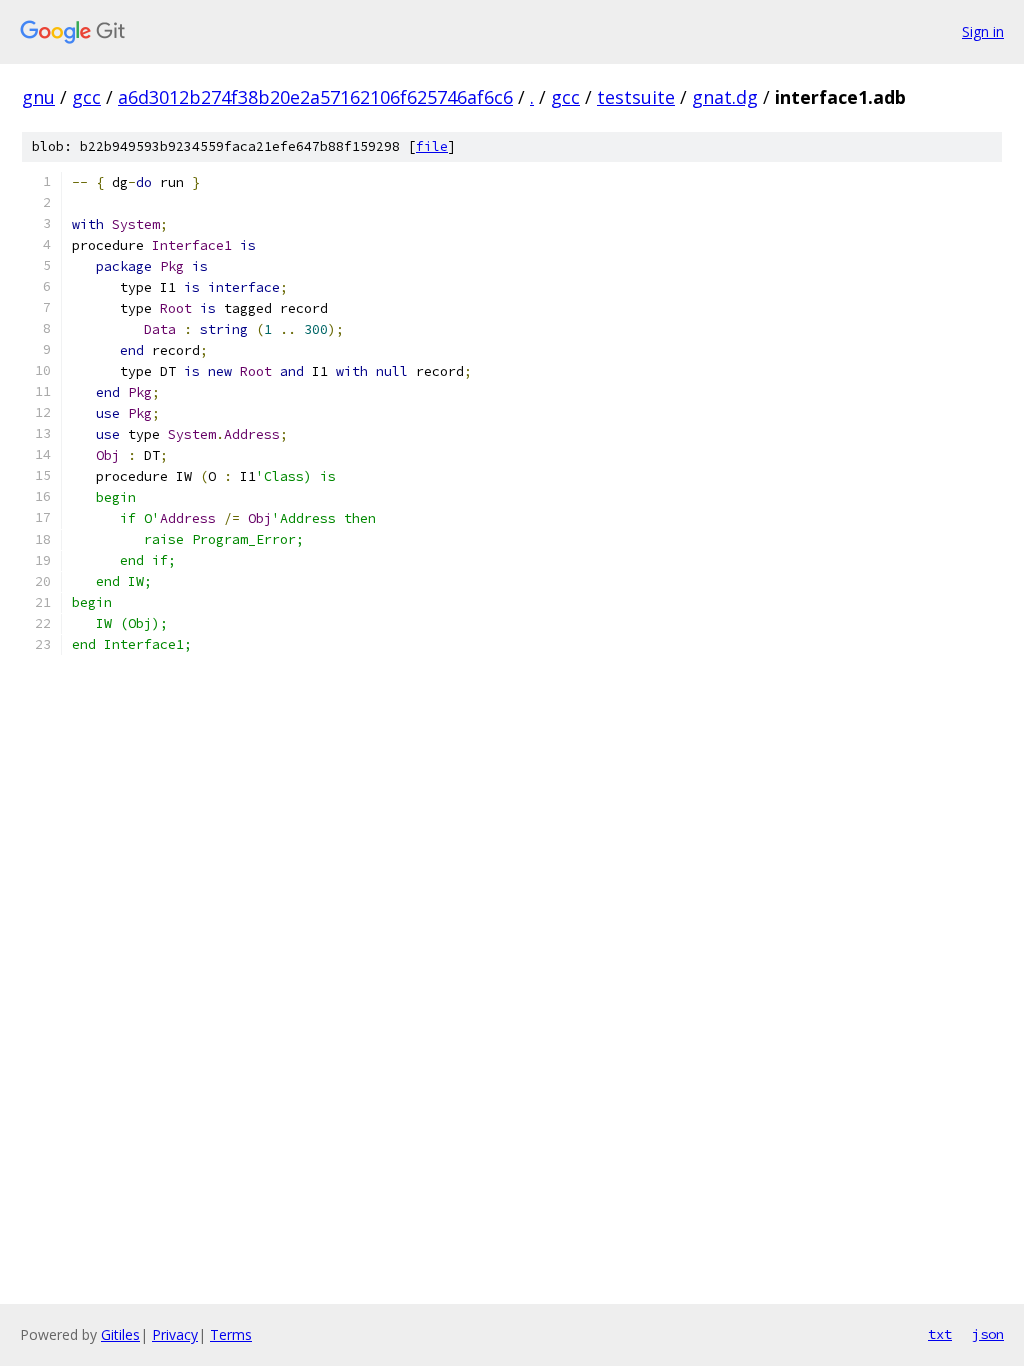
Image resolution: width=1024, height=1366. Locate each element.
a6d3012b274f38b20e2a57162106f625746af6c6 (315, 97)
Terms (231, 1334)
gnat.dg (725, 97)
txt (940, 1334)
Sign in (983, 31)
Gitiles (120, 1334)
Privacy (175, 1334)
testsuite (636, 97)
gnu (38, 97)
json (988, 1334)
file (432, 146)
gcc (86, 97)
